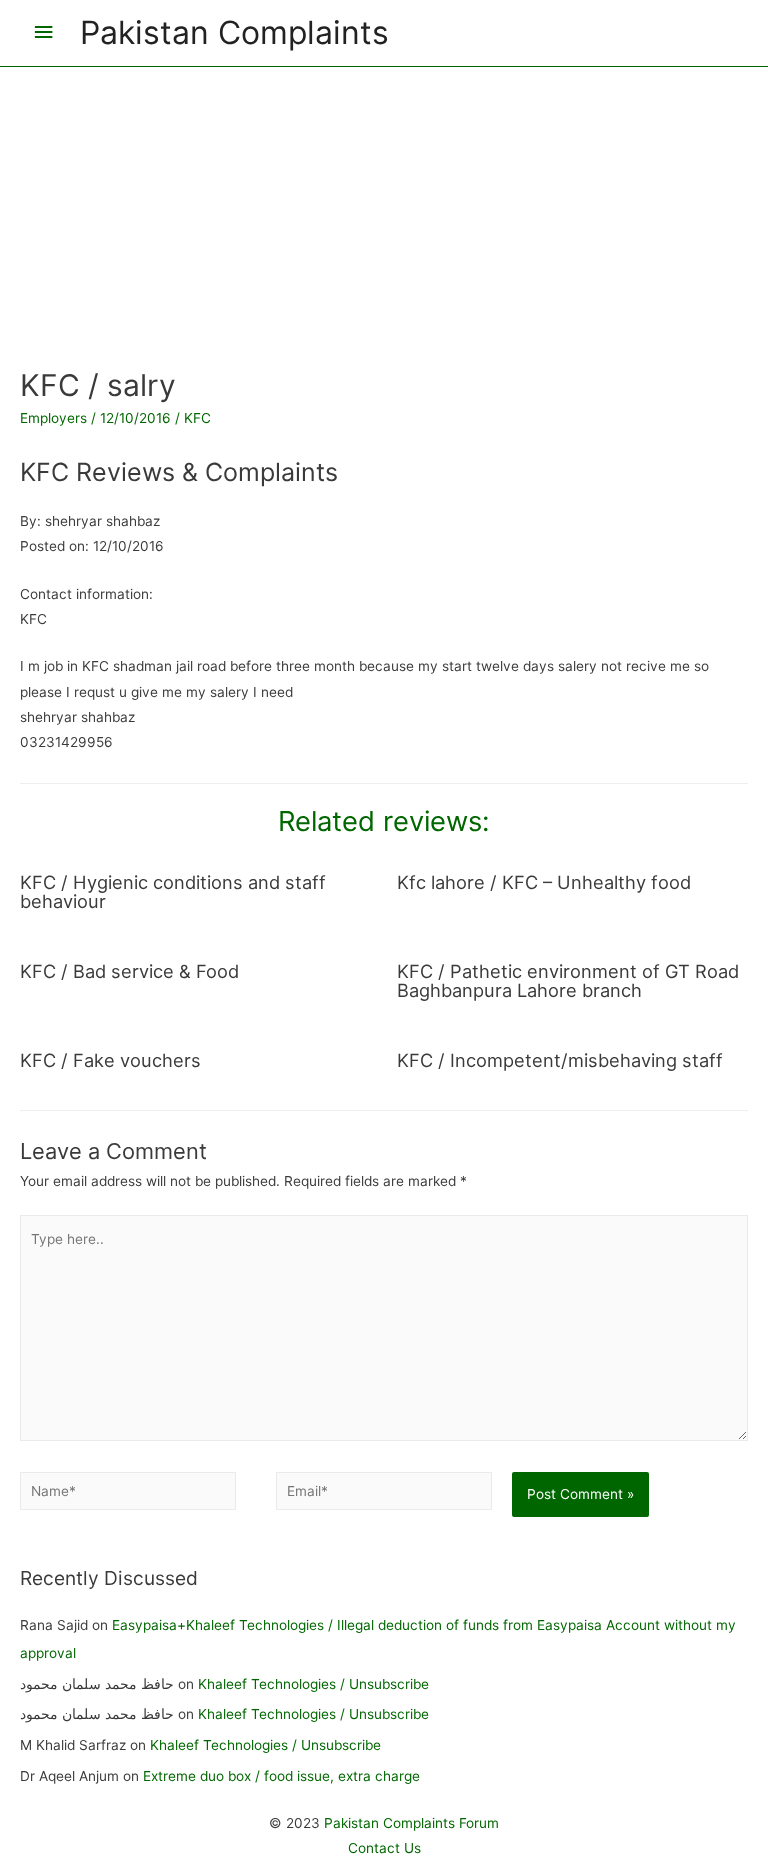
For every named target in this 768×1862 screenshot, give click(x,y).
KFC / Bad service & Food (129, 971)
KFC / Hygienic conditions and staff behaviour (173, 891)
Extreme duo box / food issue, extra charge (281, 1776)
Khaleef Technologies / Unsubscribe (313, 1684)
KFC (197, 418)
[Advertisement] (384, 207)
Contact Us (384, 1848)
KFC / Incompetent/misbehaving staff (560, 1060)
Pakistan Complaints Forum (411, 1823)
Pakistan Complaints (234, 32)
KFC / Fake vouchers (110, 1060)
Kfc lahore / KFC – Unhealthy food (544, 882)
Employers (53, 418)
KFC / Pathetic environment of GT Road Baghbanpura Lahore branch (568, 980)
